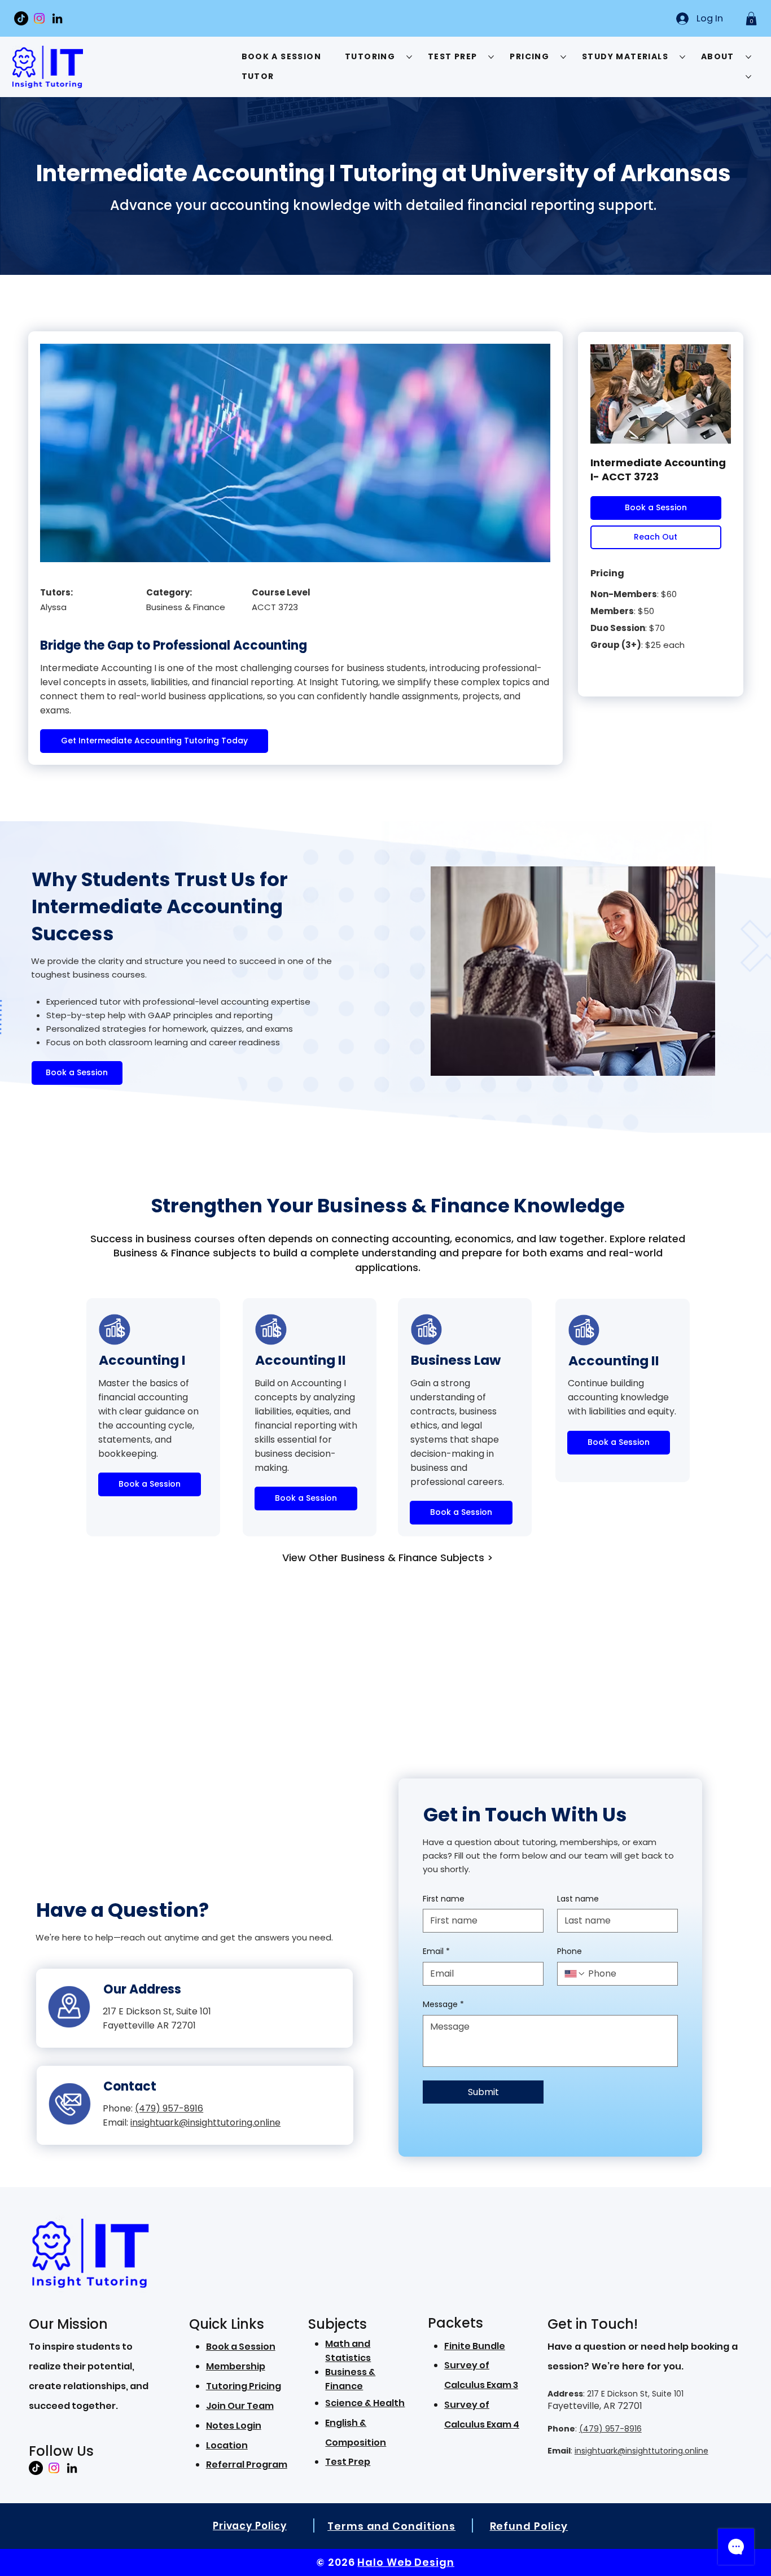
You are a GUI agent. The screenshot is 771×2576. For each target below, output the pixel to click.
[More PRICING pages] (563, 57)
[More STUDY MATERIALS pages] (682, 57)
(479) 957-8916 (610, 2429)
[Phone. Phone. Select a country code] (575, 1974)
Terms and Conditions (391, 2526)
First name (444, 1899)
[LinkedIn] (57, 18)
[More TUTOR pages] (748, 77)
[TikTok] (21, 18)
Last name (578, 1899)
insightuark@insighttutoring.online (641, 2451)
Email (436, 1951)
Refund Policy (529, 2526)
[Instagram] (39, 18)
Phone (570, 1951)
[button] (751, 19)
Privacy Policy (250, 2526)
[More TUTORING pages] (409, 57)
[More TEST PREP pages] (491, 57)
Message (443, 2005)
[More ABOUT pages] (748, 57)
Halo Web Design (406, 2562)
